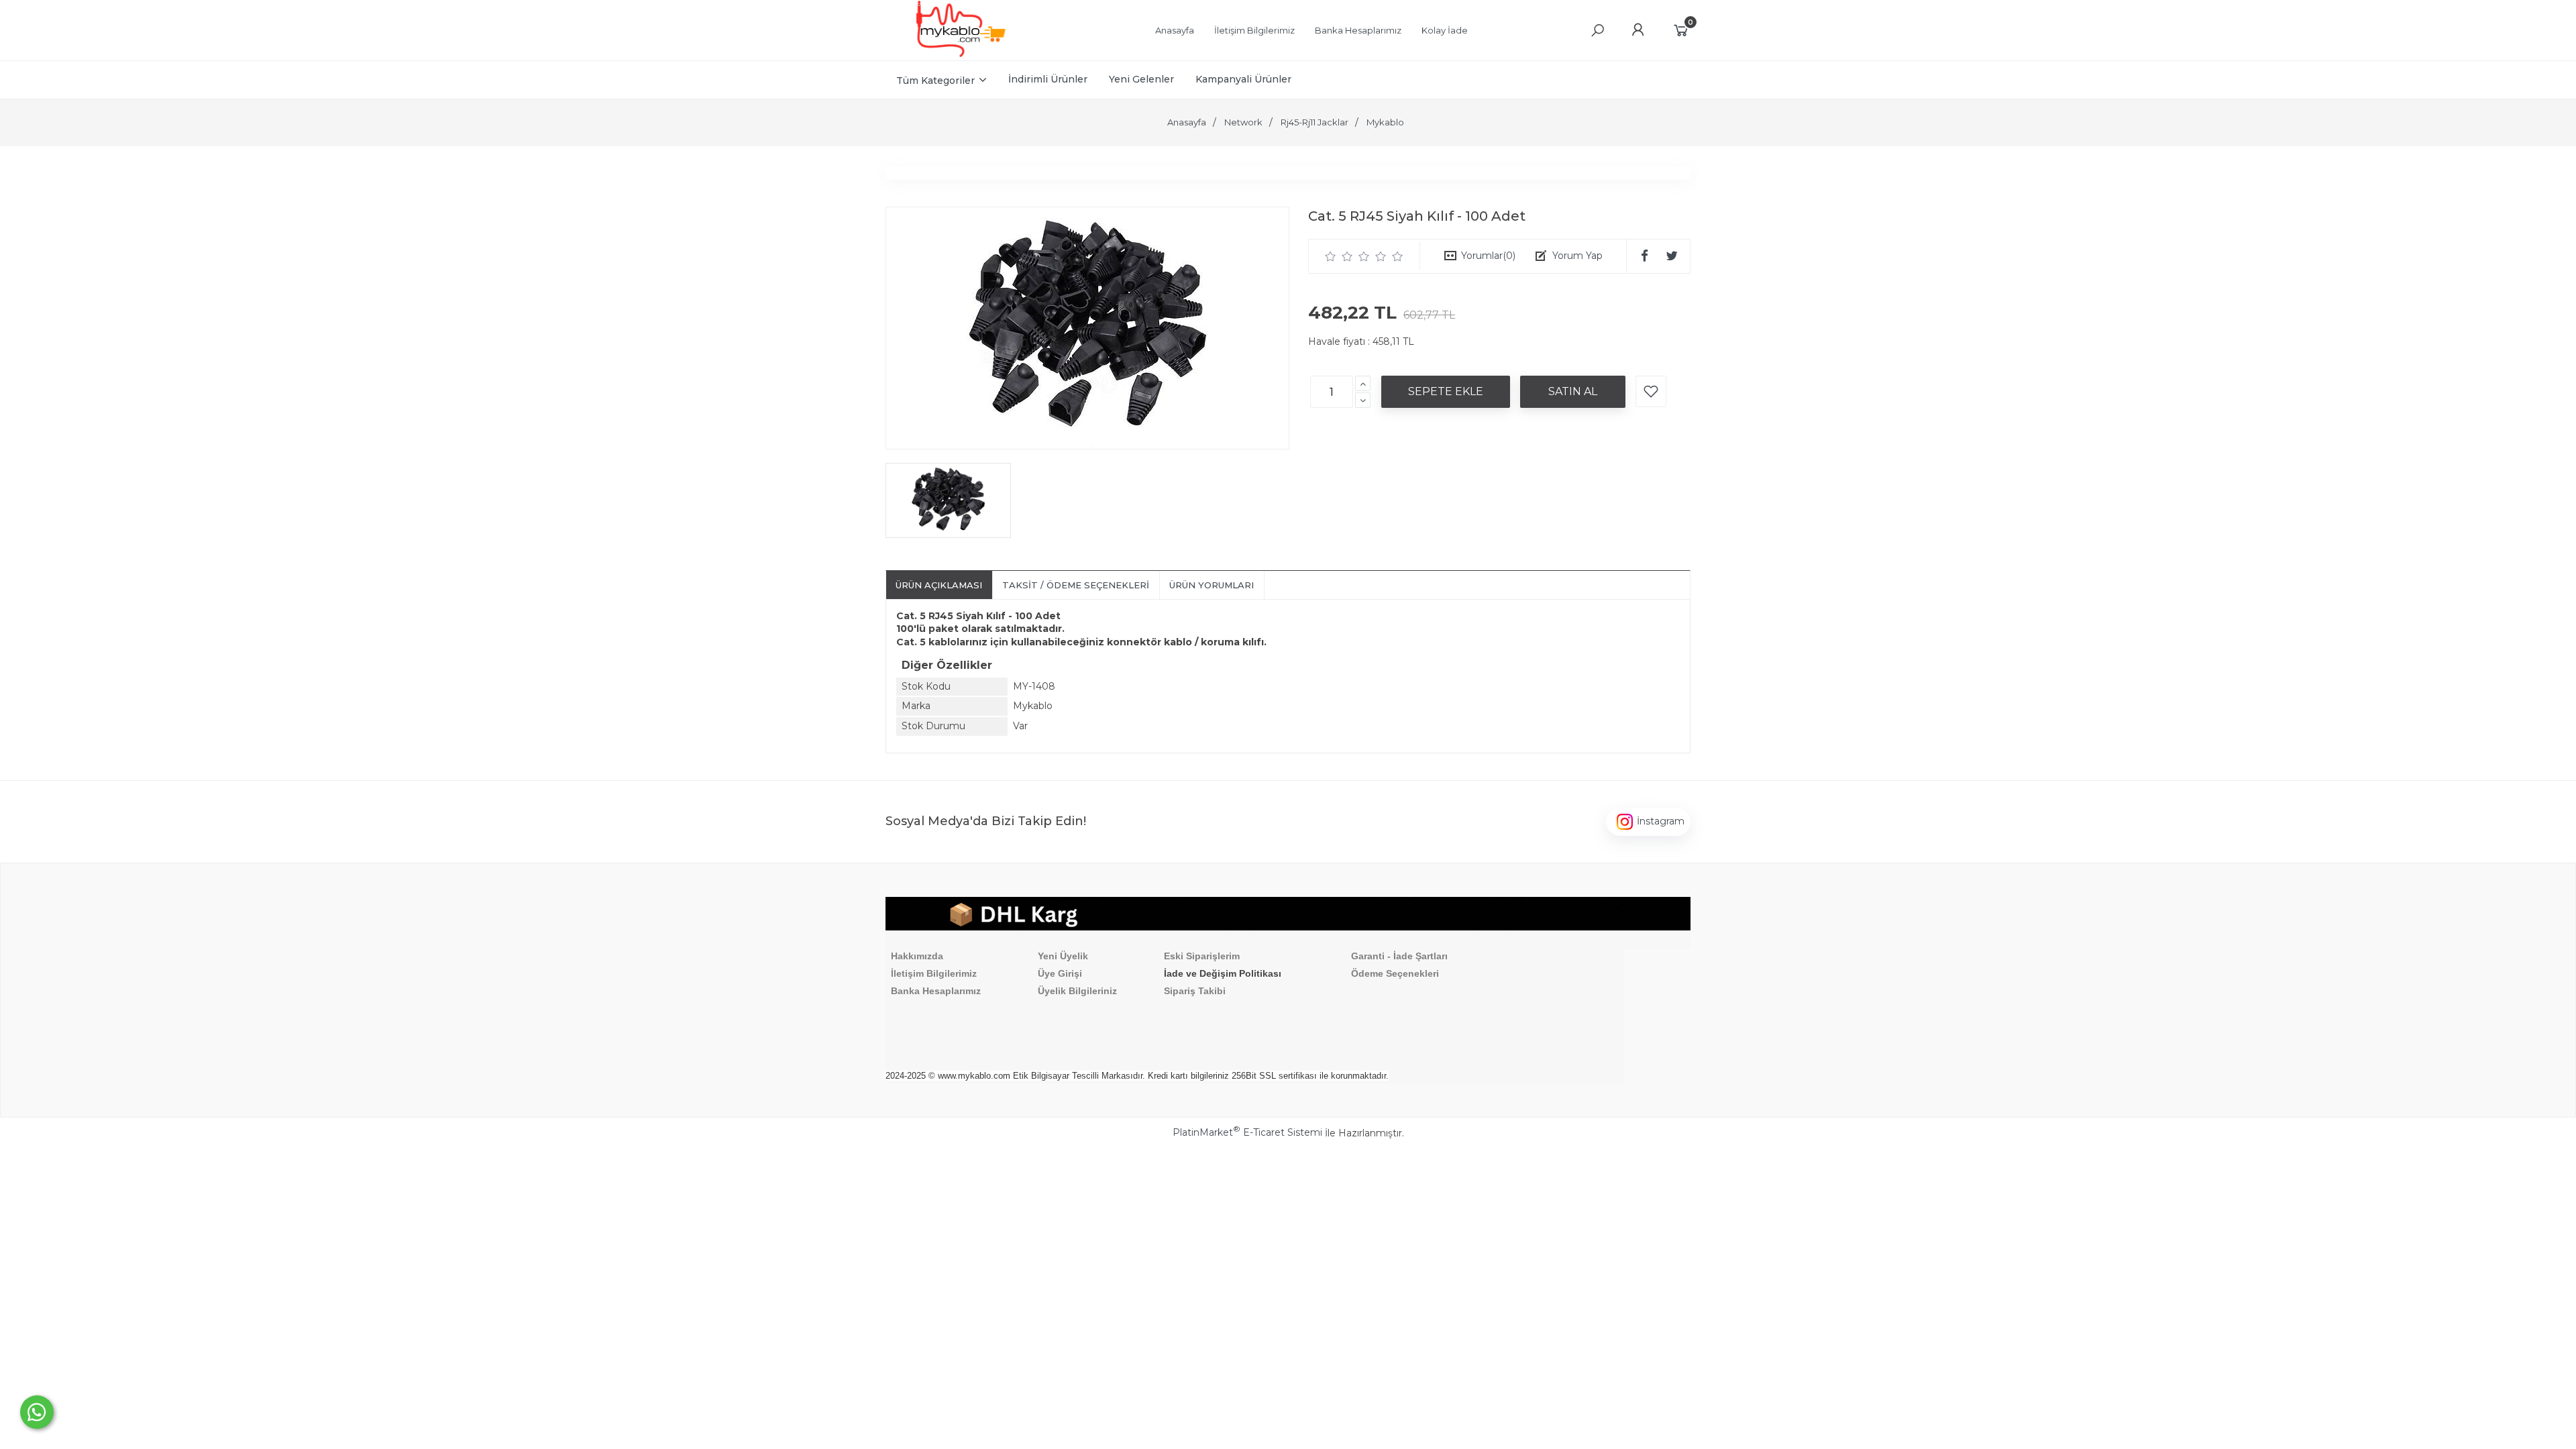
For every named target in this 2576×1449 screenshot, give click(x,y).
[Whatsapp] (37, 1412)
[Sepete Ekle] (1446, 392)
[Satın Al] (1573, 392)
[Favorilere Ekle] (1651, 391)
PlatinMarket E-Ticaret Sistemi (1247, 1132)
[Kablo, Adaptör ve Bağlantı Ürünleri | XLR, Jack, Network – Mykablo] (961, 54)
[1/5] (1331, 256)
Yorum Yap (1577, 256)
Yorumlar (1488, 256)
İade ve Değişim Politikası (1223, 973)
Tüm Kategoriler (935, 80)
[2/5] (1339, 256)
